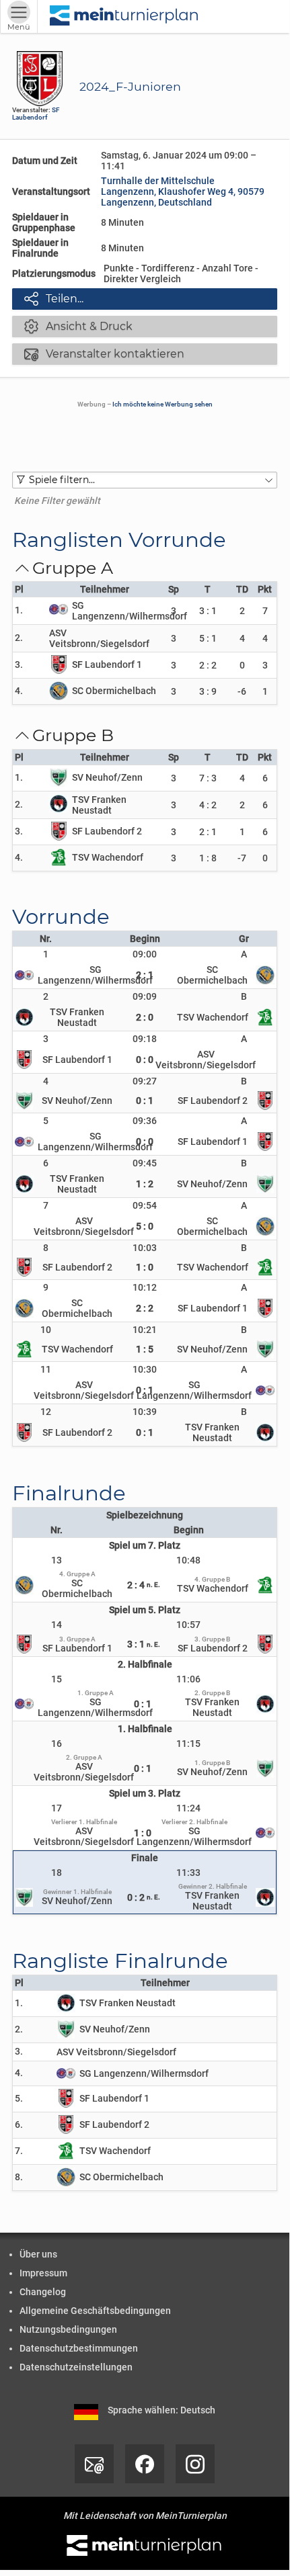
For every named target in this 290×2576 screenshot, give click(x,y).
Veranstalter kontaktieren (104, 353)
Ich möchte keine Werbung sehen (162, 404)
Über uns (38, 2254)
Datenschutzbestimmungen (79, 2348)
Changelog (43, 2292)
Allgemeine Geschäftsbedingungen (95, 2311)
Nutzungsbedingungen (68, 2329)
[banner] (124, 16)
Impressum (43, 2273)
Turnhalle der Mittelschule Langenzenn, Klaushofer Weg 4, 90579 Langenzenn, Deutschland (183, 191)
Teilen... (54, 298)
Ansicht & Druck (78, 326)
